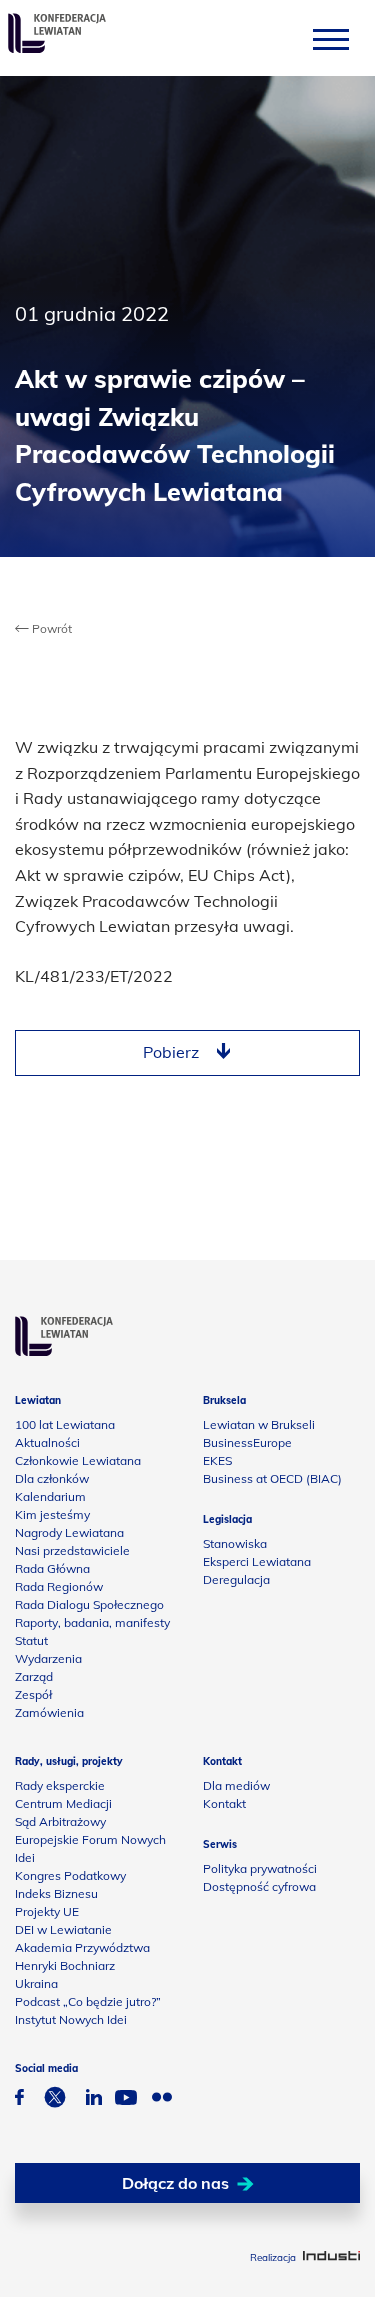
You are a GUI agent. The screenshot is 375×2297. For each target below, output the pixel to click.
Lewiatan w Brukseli (259, 1424)
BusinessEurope (247, 1442)
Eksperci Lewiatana (257, 1561)
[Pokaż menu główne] (331, 38)
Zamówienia (49, 1712)
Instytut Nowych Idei (71, 2019)
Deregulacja (236, 1579)
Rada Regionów (59, 1586)
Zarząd (34, 1676)
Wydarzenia (48, 1658)
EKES (217, 1460)
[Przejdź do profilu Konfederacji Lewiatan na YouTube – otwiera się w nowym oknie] (126, 2100)
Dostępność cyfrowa (259, 1886)
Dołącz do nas (175, 2183)
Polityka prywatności (260, 1868)
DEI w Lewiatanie (63, 1929)
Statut (31, 1640)
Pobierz (171, 1052)
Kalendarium (50, 1496)
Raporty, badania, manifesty (92, 1622)
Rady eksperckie (60, 1785)
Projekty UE (47, 1911)
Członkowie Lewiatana (78, 1460)
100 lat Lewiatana (65, 1424)
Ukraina (36, 1983)
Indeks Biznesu (56, 1893)
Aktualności (47, 1442)
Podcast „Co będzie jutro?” (88, 2001)
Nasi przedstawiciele (72, 1550)
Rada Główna (52, 1568)
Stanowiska (235, 1543)
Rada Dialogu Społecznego (89, 1604)
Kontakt (224, 1803)
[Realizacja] (331, 2257)
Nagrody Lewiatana (69, 1532)
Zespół (33, 1694)
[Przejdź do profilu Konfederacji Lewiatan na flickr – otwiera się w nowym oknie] (162, 2099)
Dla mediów (236, 1785)
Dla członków (52, 1478)
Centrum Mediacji (63, 1803)
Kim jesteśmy (52, 1514)
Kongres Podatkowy (70, 1875)
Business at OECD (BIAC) (272, 1478)
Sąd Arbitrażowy (60, 1821)
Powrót (50, 628)
